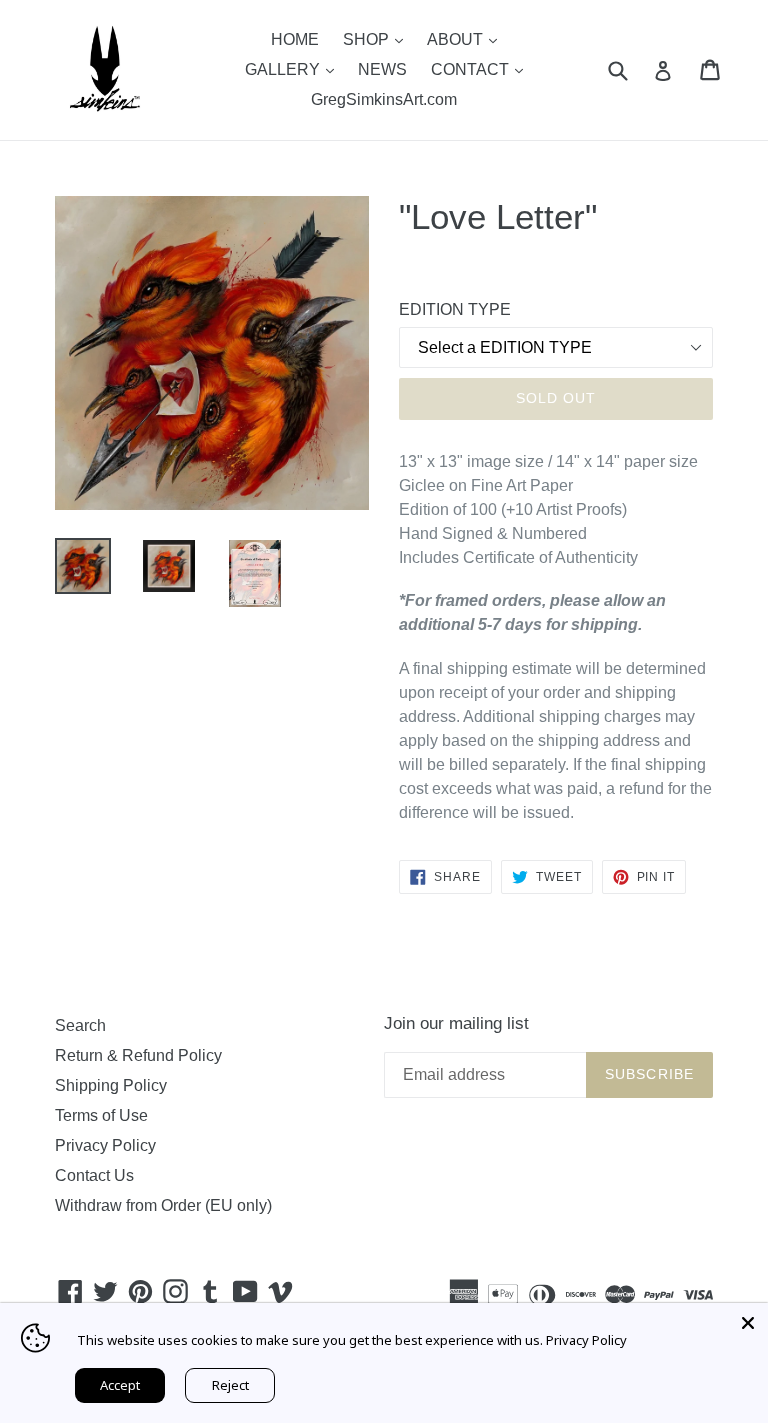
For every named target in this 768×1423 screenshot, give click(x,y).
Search (80, 1025)
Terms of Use (101, 1115)
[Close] (748, 1323)
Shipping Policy (111, 1085)
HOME (295, 39)
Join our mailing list (456, 1023)
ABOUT (467, 39)
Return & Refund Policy (138, 1055)
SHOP (378, 39)
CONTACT (482, 69)
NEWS (382, 69)
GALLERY (294, 69)
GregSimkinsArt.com (384, 99)
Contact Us (94, 1175)
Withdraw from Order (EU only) (163, 1205)
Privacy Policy (105, 1145)
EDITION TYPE (455, 309)
